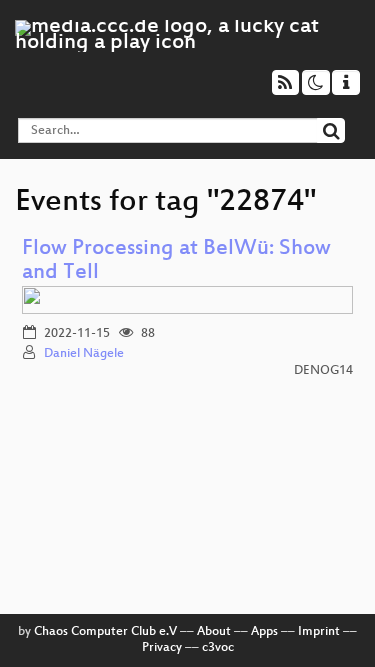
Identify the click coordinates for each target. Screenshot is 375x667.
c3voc (218, 648)
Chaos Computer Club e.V (105, 632)
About (214, 632)
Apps (264, 632)
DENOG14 (323, 371)
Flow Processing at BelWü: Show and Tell (176, 261)
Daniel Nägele (84, 354)
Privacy (162, 648)
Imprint (319, 632)
